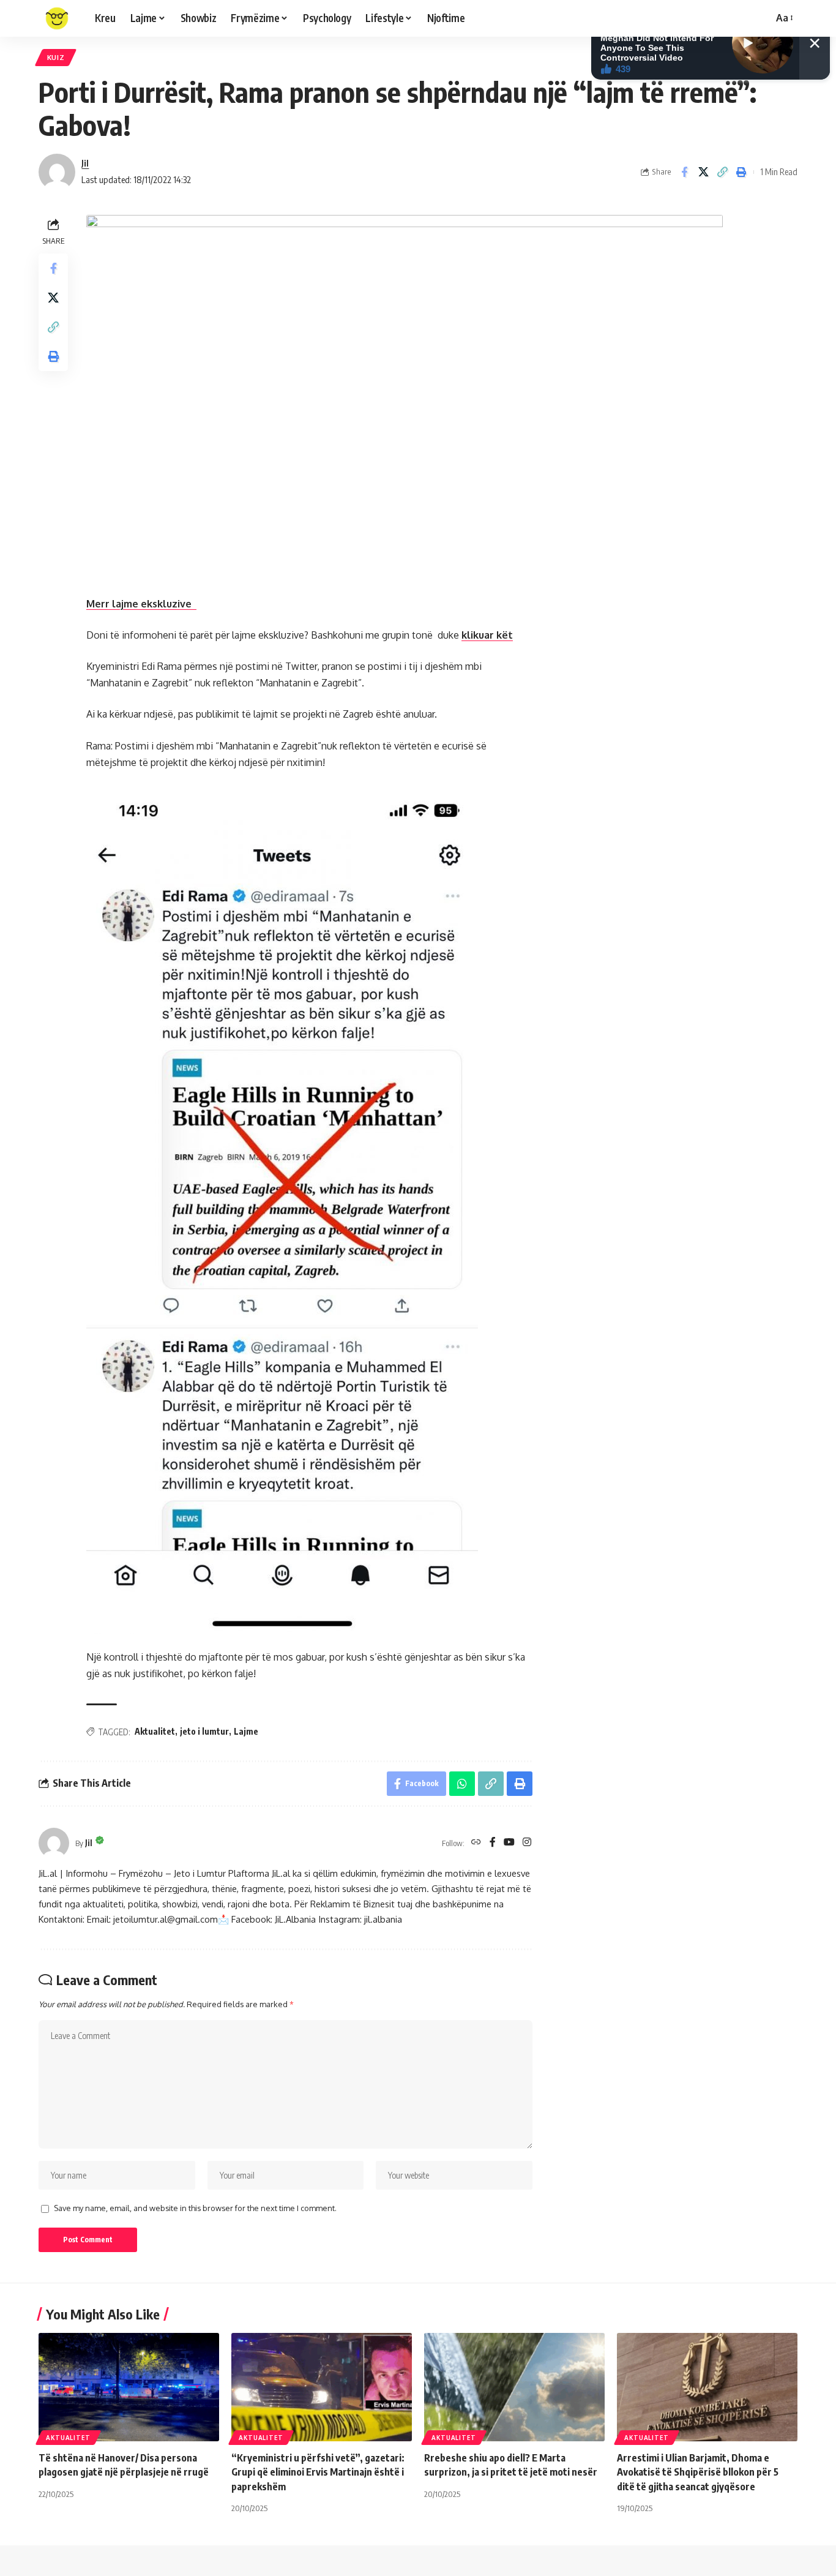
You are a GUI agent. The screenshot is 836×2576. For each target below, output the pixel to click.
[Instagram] (527, 1843)
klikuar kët (487, 635)
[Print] (741, 172)
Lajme (246, 1731)
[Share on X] (703, 172)
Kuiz (56, 57)
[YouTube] (509, 1843)
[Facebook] (493, 1843)
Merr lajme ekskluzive (141, 604)
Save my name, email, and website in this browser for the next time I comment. (195, 2208)
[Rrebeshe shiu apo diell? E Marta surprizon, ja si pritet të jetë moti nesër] (514, 2387)
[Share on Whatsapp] (462, 1784)
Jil (85, 163)
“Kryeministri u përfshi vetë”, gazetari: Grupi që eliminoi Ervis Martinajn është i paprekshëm (318, 2472)
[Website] (476, 1843)
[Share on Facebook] (684, 172)
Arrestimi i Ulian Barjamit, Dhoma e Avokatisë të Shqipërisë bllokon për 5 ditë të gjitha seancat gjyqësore (698, 2472)
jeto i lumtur (204, 1731)
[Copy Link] (722, 172)
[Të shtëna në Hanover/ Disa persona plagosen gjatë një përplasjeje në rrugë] (129, 2387)
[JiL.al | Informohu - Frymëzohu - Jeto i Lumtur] (57, 18)
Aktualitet (155, 1731)
